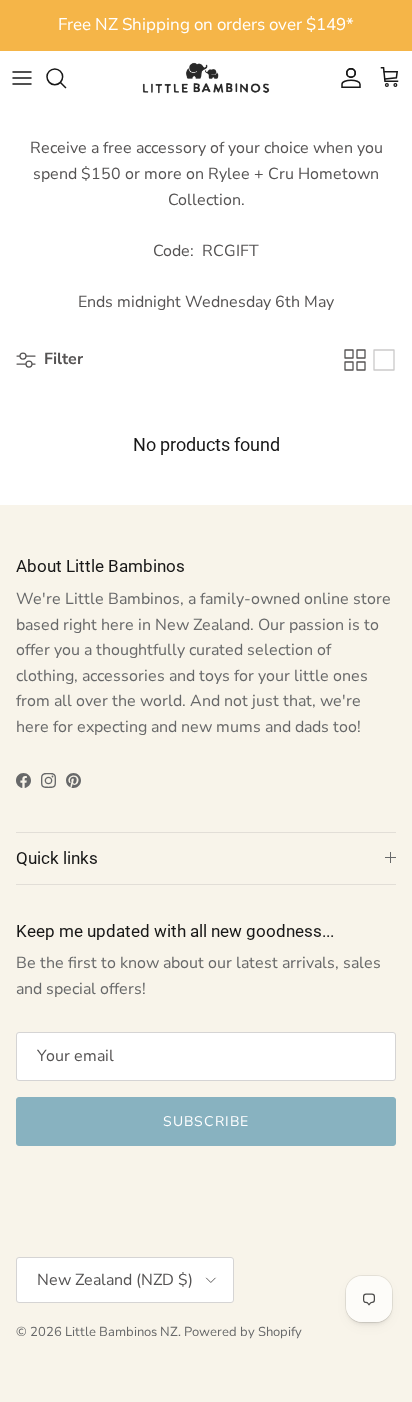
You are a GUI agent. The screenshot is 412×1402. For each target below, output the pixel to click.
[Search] (66, 78)
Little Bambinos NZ (121, 1332)
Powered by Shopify (243, 1332)
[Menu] (22, 78)
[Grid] (355, 360)
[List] (384, 360)
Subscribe (206, 1121)
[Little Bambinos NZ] (206, 78)
